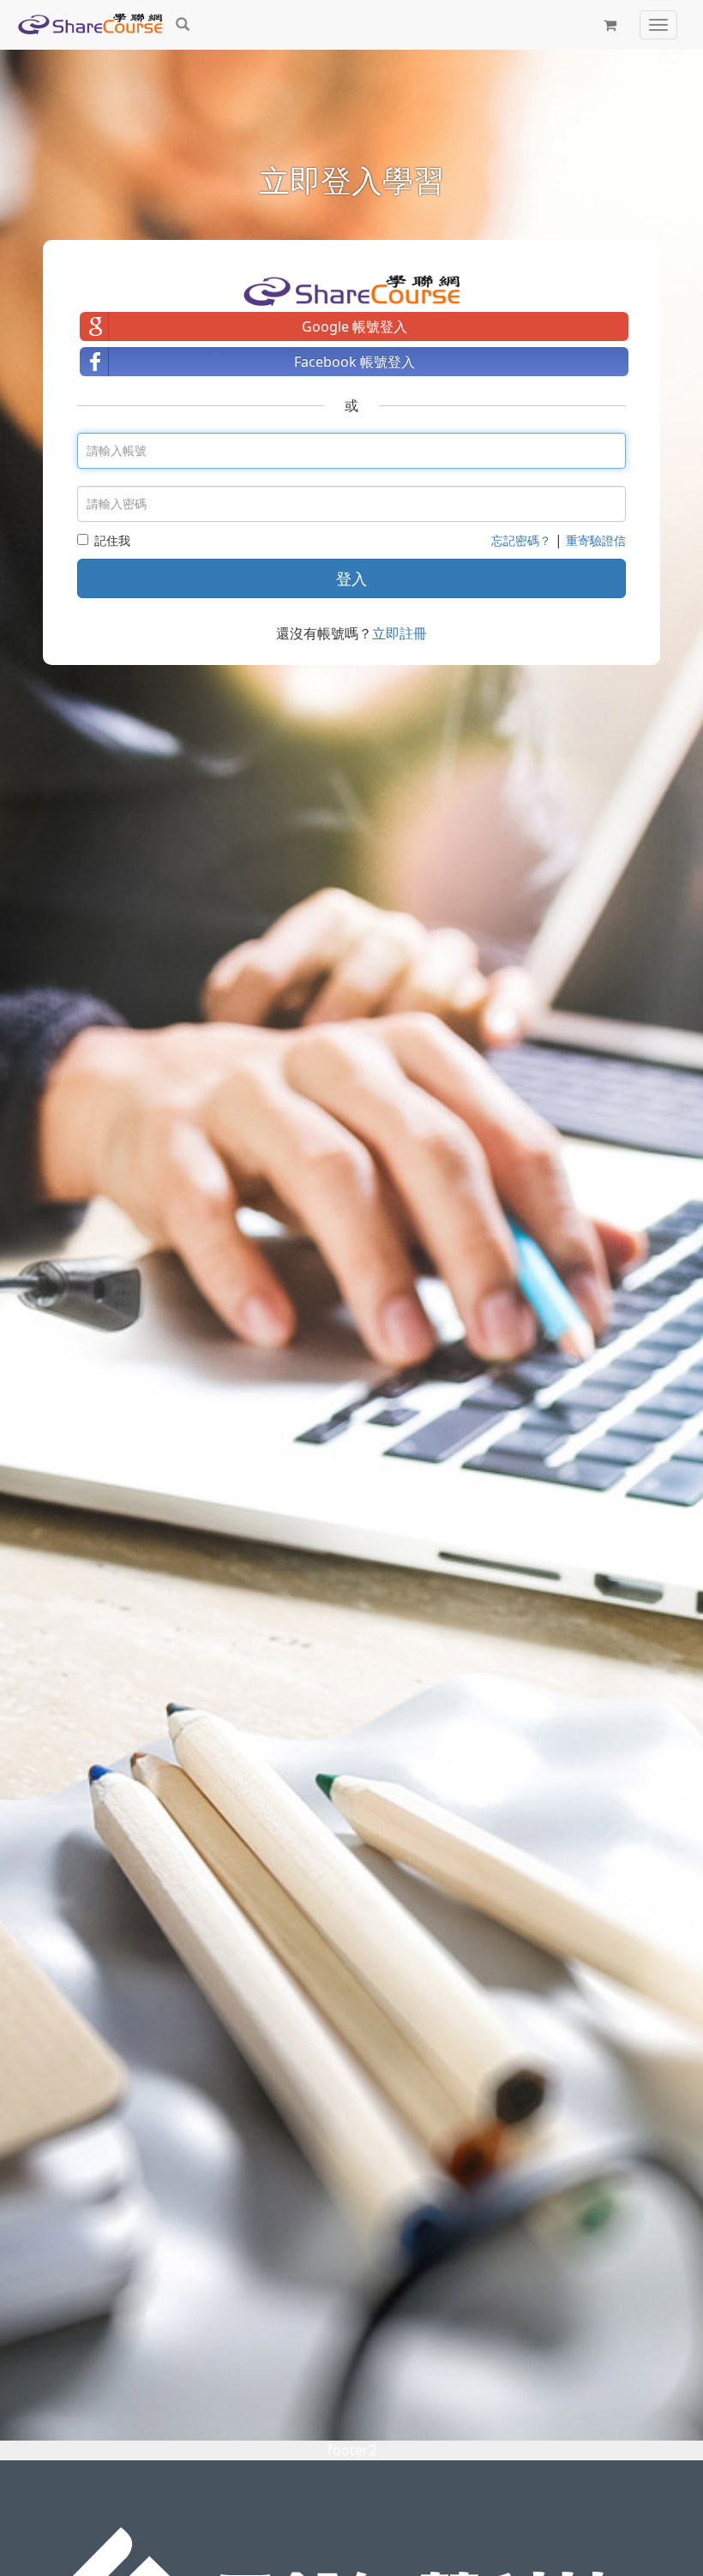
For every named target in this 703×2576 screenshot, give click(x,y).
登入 (351, 578)
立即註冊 (400, 633)
